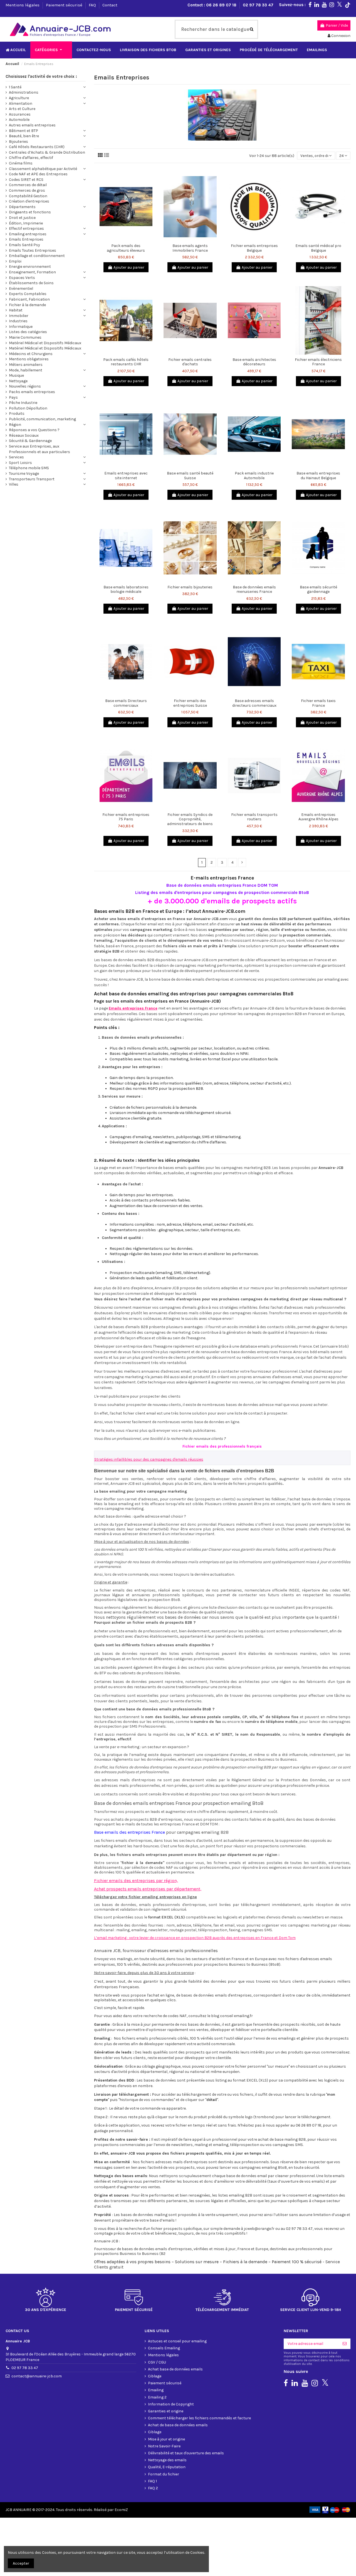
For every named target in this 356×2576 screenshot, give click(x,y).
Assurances (20, 114)
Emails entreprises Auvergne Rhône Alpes (318, 817)
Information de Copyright (171, 2404)
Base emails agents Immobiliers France (190, 248)
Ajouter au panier (129, 267)
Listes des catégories (28, 332)
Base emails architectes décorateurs (254, 362)
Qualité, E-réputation (167, 2467)
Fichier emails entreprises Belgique (254, 248)
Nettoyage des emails (167, 2460)
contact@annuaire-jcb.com (37, 2376)
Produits (17, 413)
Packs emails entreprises (32, 392)
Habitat (16, 310)
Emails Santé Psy (24, 245)
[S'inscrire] (345, 2344)
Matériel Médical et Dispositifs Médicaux (45, 343)
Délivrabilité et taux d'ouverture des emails (186, 2453)
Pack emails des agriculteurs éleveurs (126, 248)
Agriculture (19, 98)
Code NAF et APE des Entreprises (38, 174)
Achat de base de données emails (178, 2425)
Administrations (24, 92)
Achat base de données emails (175, 2369)
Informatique (21, 327)
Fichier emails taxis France (318, 703)
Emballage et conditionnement (37, 256)
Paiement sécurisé (65, 5)
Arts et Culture (22, 109)
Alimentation (21, 103)
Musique (16, 375)
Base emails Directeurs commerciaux (126, 703)
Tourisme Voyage (24, 474)
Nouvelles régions (25, 386)
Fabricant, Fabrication (29, 299)
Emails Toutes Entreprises (33, 250)
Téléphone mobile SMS (29, 468)
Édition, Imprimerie (26, 223)
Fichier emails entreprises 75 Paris (126, 817)
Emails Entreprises (26, 239)
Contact (110, 5)
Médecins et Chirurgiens (31, 354)
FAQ (93, 5)
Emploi (15, 261)
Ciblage (155, 2376)
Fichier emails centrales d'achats (190, 362)
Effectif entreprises (26, 228)
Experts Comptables (28, 294)
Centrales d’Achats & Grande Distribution (47, 152)
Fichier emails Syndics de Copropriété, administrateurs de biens (190, 819)
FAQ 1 (152, 2481)
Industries (18, 321)
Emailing (156, 2390)
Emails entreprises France (133, 1008)
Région (15, 425)
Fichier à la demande (27, 305)
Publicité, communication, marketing (42, 419)
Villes (14, 484)
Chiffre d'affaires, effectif (31, 158)
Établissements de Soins (31, 283)
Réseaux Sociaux (24, 435)
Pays (13, 397)
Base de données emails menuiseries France (254, 589)
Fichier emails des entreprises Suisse (190, 703)
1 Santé (15, 87)
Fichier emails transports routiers (254, 817)
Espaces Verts (22, 278)
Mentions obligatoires (29, 359)
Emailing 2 (157, 2397)
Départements (22, 207)
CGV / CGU (157, 2362)
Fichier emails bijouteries (190, 587)
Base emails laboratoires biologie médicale (126, 589)
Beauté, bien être (24, 136)
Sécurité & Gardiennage (30, 441)
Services (16, 457)
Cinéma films (21, 163)
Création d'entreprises (29, 201)
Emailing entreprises (28, 234)
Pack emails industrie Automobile (254, 476)
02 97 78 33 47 (258, 5)
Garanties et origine (166, 2411)
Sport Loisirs (20, 463)
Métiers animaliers (26, 365)
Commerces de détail (28, 185)
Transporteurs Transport (32, 479)
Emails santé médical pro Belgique (318, 248)
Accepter (21, 2563)
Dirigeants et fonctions (30, 212)
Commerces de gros (27, 190)
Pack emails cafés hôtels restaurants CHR (126, 362)
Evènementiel (21, 288)
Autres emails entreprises (32, 125)
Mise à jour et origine (166, 2439)
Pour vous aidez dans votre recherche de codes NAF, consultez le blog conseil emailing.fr (173, 2016)
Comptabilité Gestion (28, 196)
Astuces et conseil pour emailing (177, 2341)
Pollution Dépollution (28, 408)
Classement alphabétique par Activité (43, 169)
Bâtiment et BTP (24, 131)
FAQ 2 (153, 2488)
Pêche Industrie (23, 403)
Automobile (19, 120)
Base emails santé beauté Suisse (190, 476)
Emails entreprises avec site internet (126, 476)
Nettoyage (18, 381)
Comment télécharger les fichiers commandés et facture (199, 2418)
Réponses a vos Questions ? (34, 430)
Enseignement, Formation (32, 272)
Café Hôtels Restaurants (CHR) (37, 147)
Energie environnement (30, 267)
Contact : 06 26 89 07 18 (212, 5)
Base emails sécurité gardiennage (318, 589)
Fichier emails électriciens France (318, 362)
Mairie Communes (25, 337)
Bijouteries (18, 142)
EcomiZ (121, 2510)
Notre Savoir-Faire (164, 2446)
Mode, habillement (26, 370)
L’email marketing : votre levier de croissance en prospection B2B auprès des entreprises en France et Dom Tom (195, 1938)
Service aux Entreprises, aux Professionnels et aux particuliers (39, 449)
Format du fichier (164, 2474)
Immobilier (19, 316)
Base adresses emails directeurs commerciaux (254, 703)
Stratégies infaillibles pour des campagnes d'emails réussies (149, 1459)
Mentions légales (23, 5)
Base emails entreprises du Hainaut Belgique (318, 476)
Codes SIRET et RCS (26, 180)
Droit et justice (22, 218)
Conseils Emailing (164, 2348)
